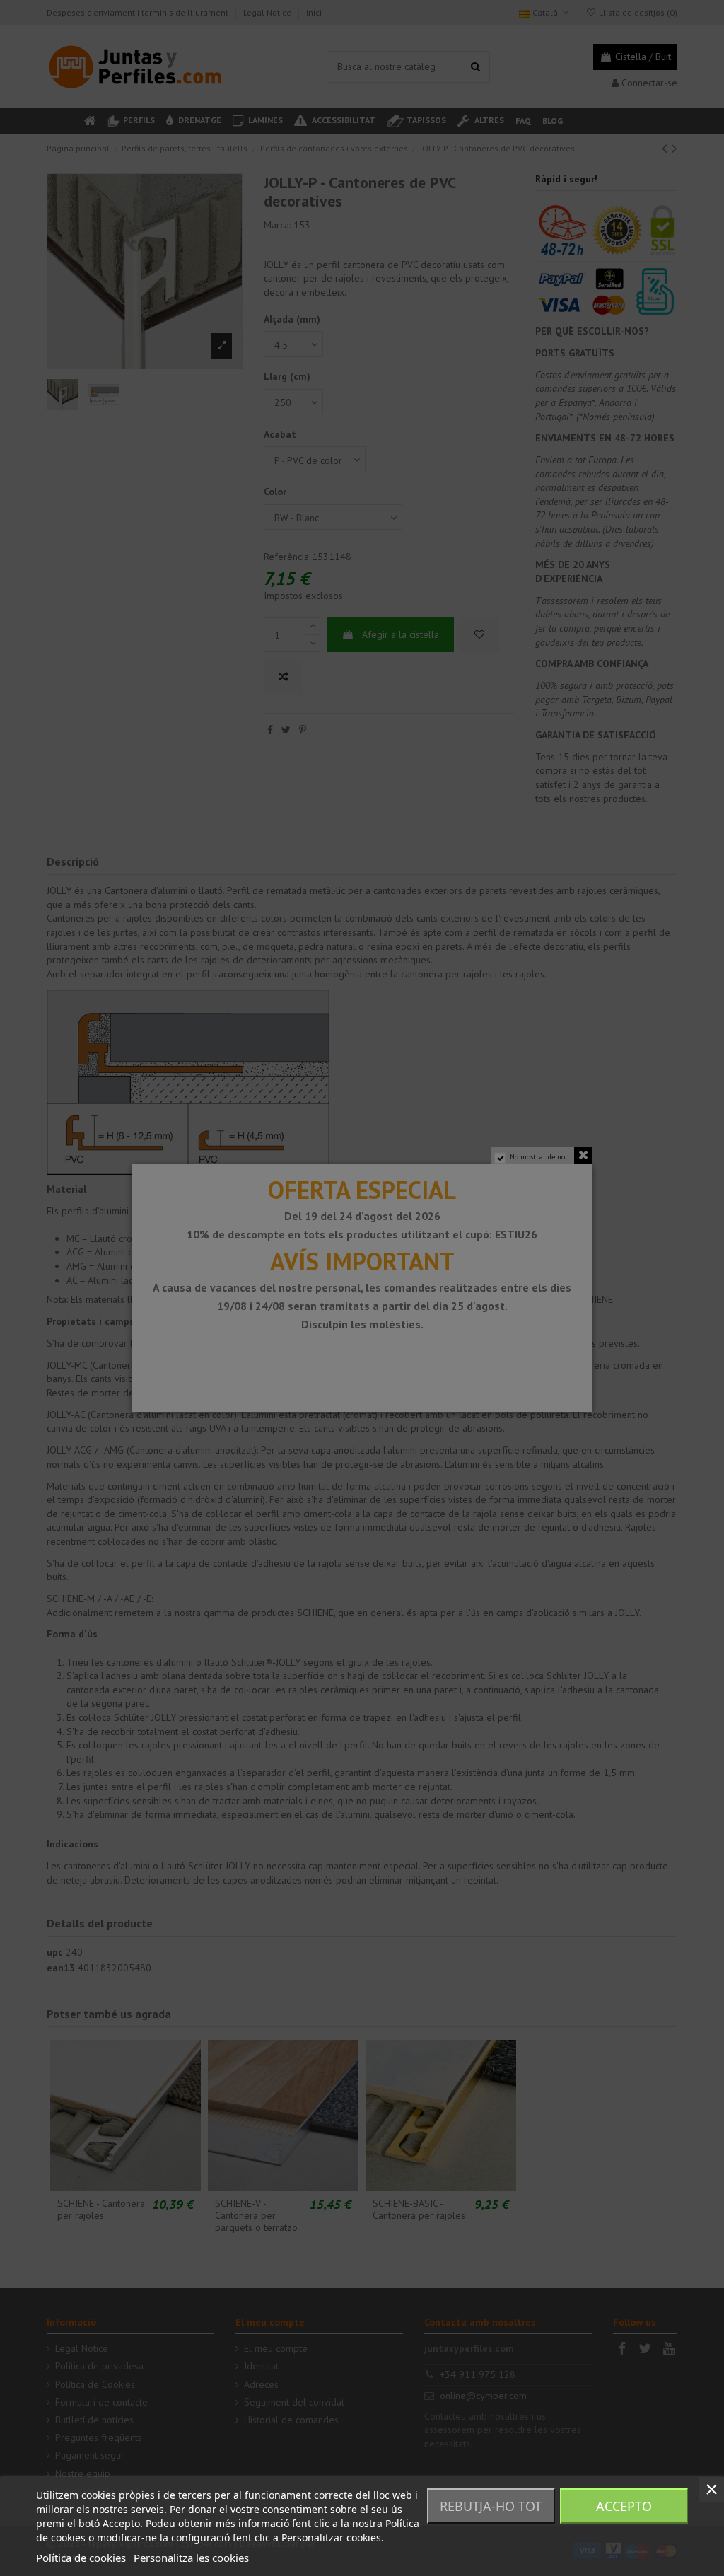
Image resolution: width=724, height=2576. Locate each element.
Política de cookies (81, 2558)
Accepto (624, 2506)
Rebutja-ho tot (491, 2506)
